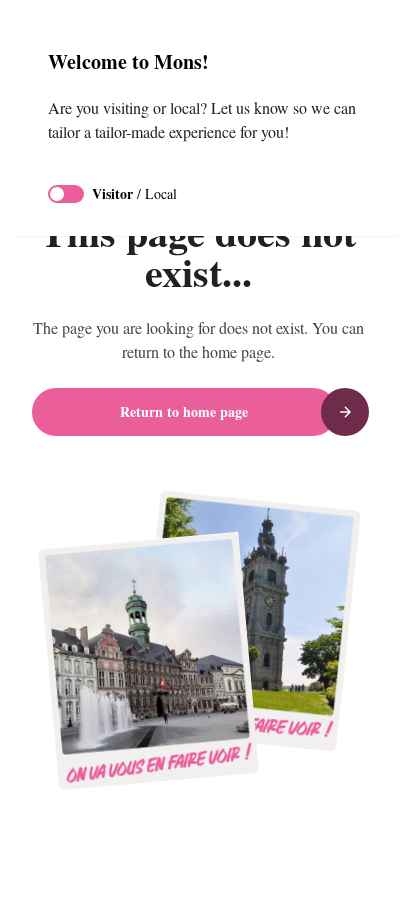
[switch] (66, 194)
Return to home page (184, 411)
